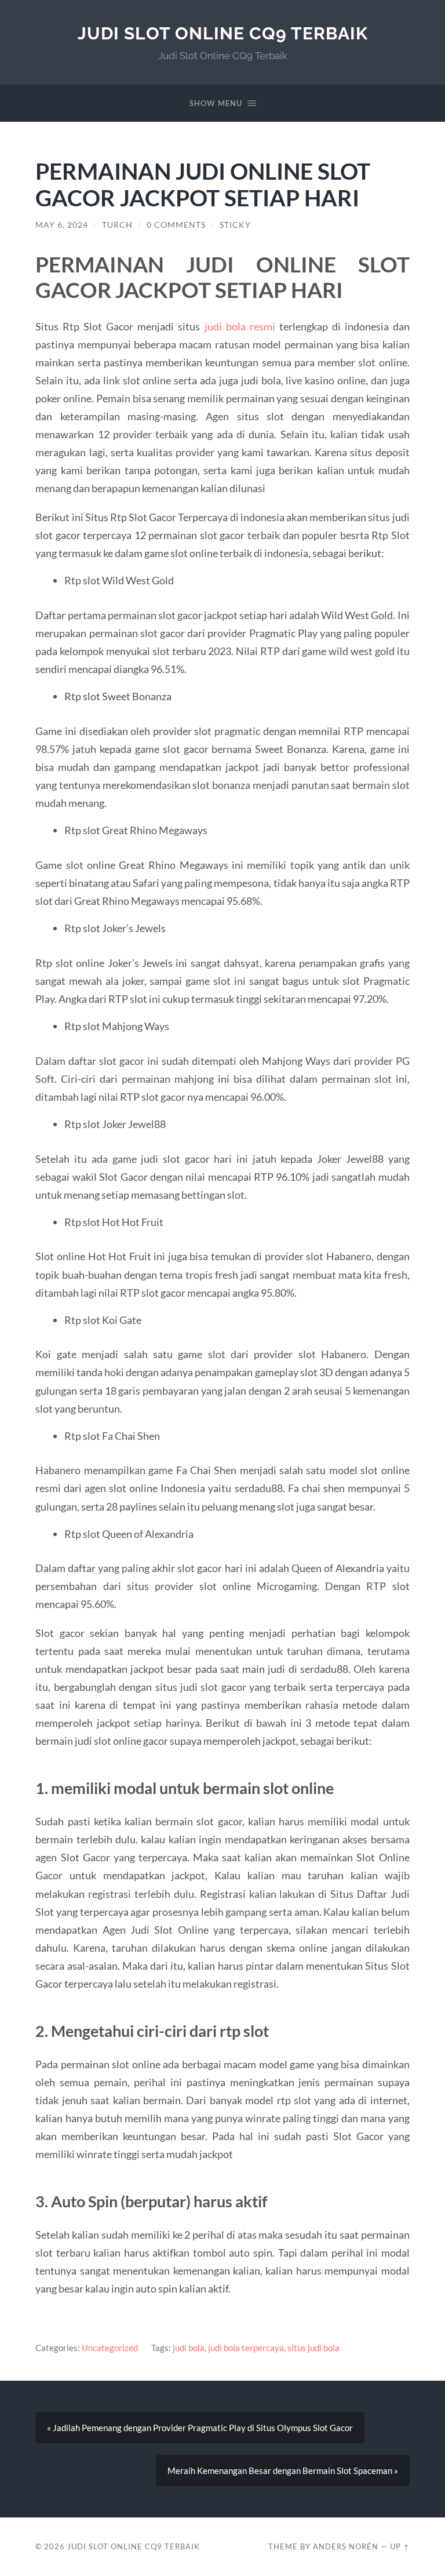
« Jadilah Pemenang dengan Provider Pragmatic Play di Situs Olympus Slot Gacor (200, 2428)
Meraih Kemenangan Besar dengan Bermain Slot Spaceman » (283, 2471)
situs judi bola (313, 2348)
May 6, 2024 (62, 225)
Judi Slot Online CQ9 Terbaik (223, 33)
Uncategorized (110, 2348)
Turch (117, 225)
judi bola (189, 2348)
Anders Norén (346, 2546)
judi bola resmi (240, 326)
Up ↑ (400, 2546)
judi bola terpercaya (246, 2348)
